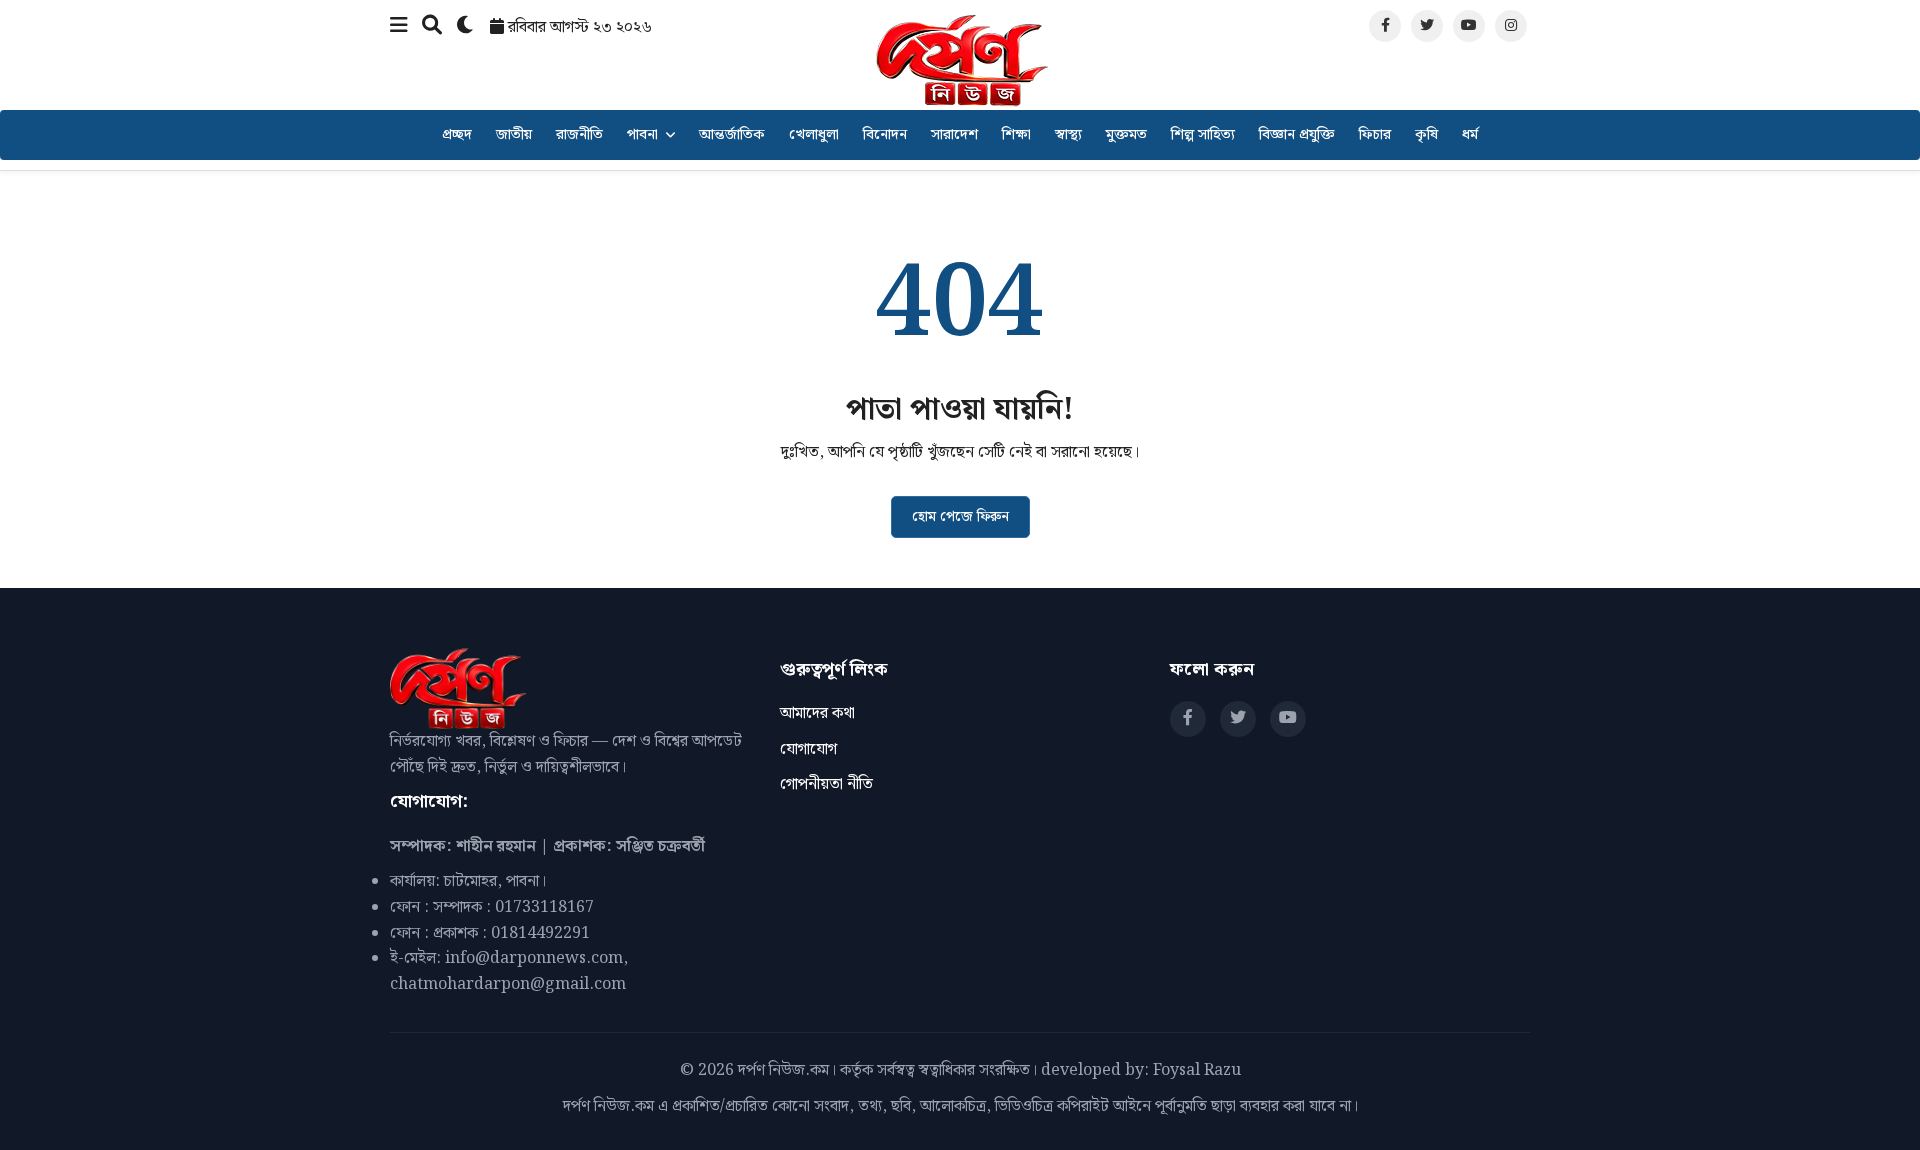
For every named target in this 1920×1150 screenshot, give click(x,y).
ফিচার (1375, 135)
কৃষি (1426, 135)
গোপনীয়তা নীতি (826, 784)
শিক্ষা (1016, 135)
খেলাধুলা (814, 135)
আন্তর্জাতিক (732, 135)
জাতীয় (514, 135)
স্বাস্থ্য (1068, 135)
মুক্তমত (1126, 135)
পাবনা (642, 135)
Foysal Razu (1197, 1070)
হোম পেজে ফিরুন (960, 517)
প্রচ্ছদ (457, 135)
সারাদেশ (954, 135)
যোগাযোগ (808, 749)
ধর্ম (1470, 135)
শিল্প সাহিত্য (1203, 135)
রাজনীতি (579, 135)
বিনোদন (885, 135)
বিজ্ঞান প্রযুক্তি (1297, 135)
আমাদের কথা (817, 713)
